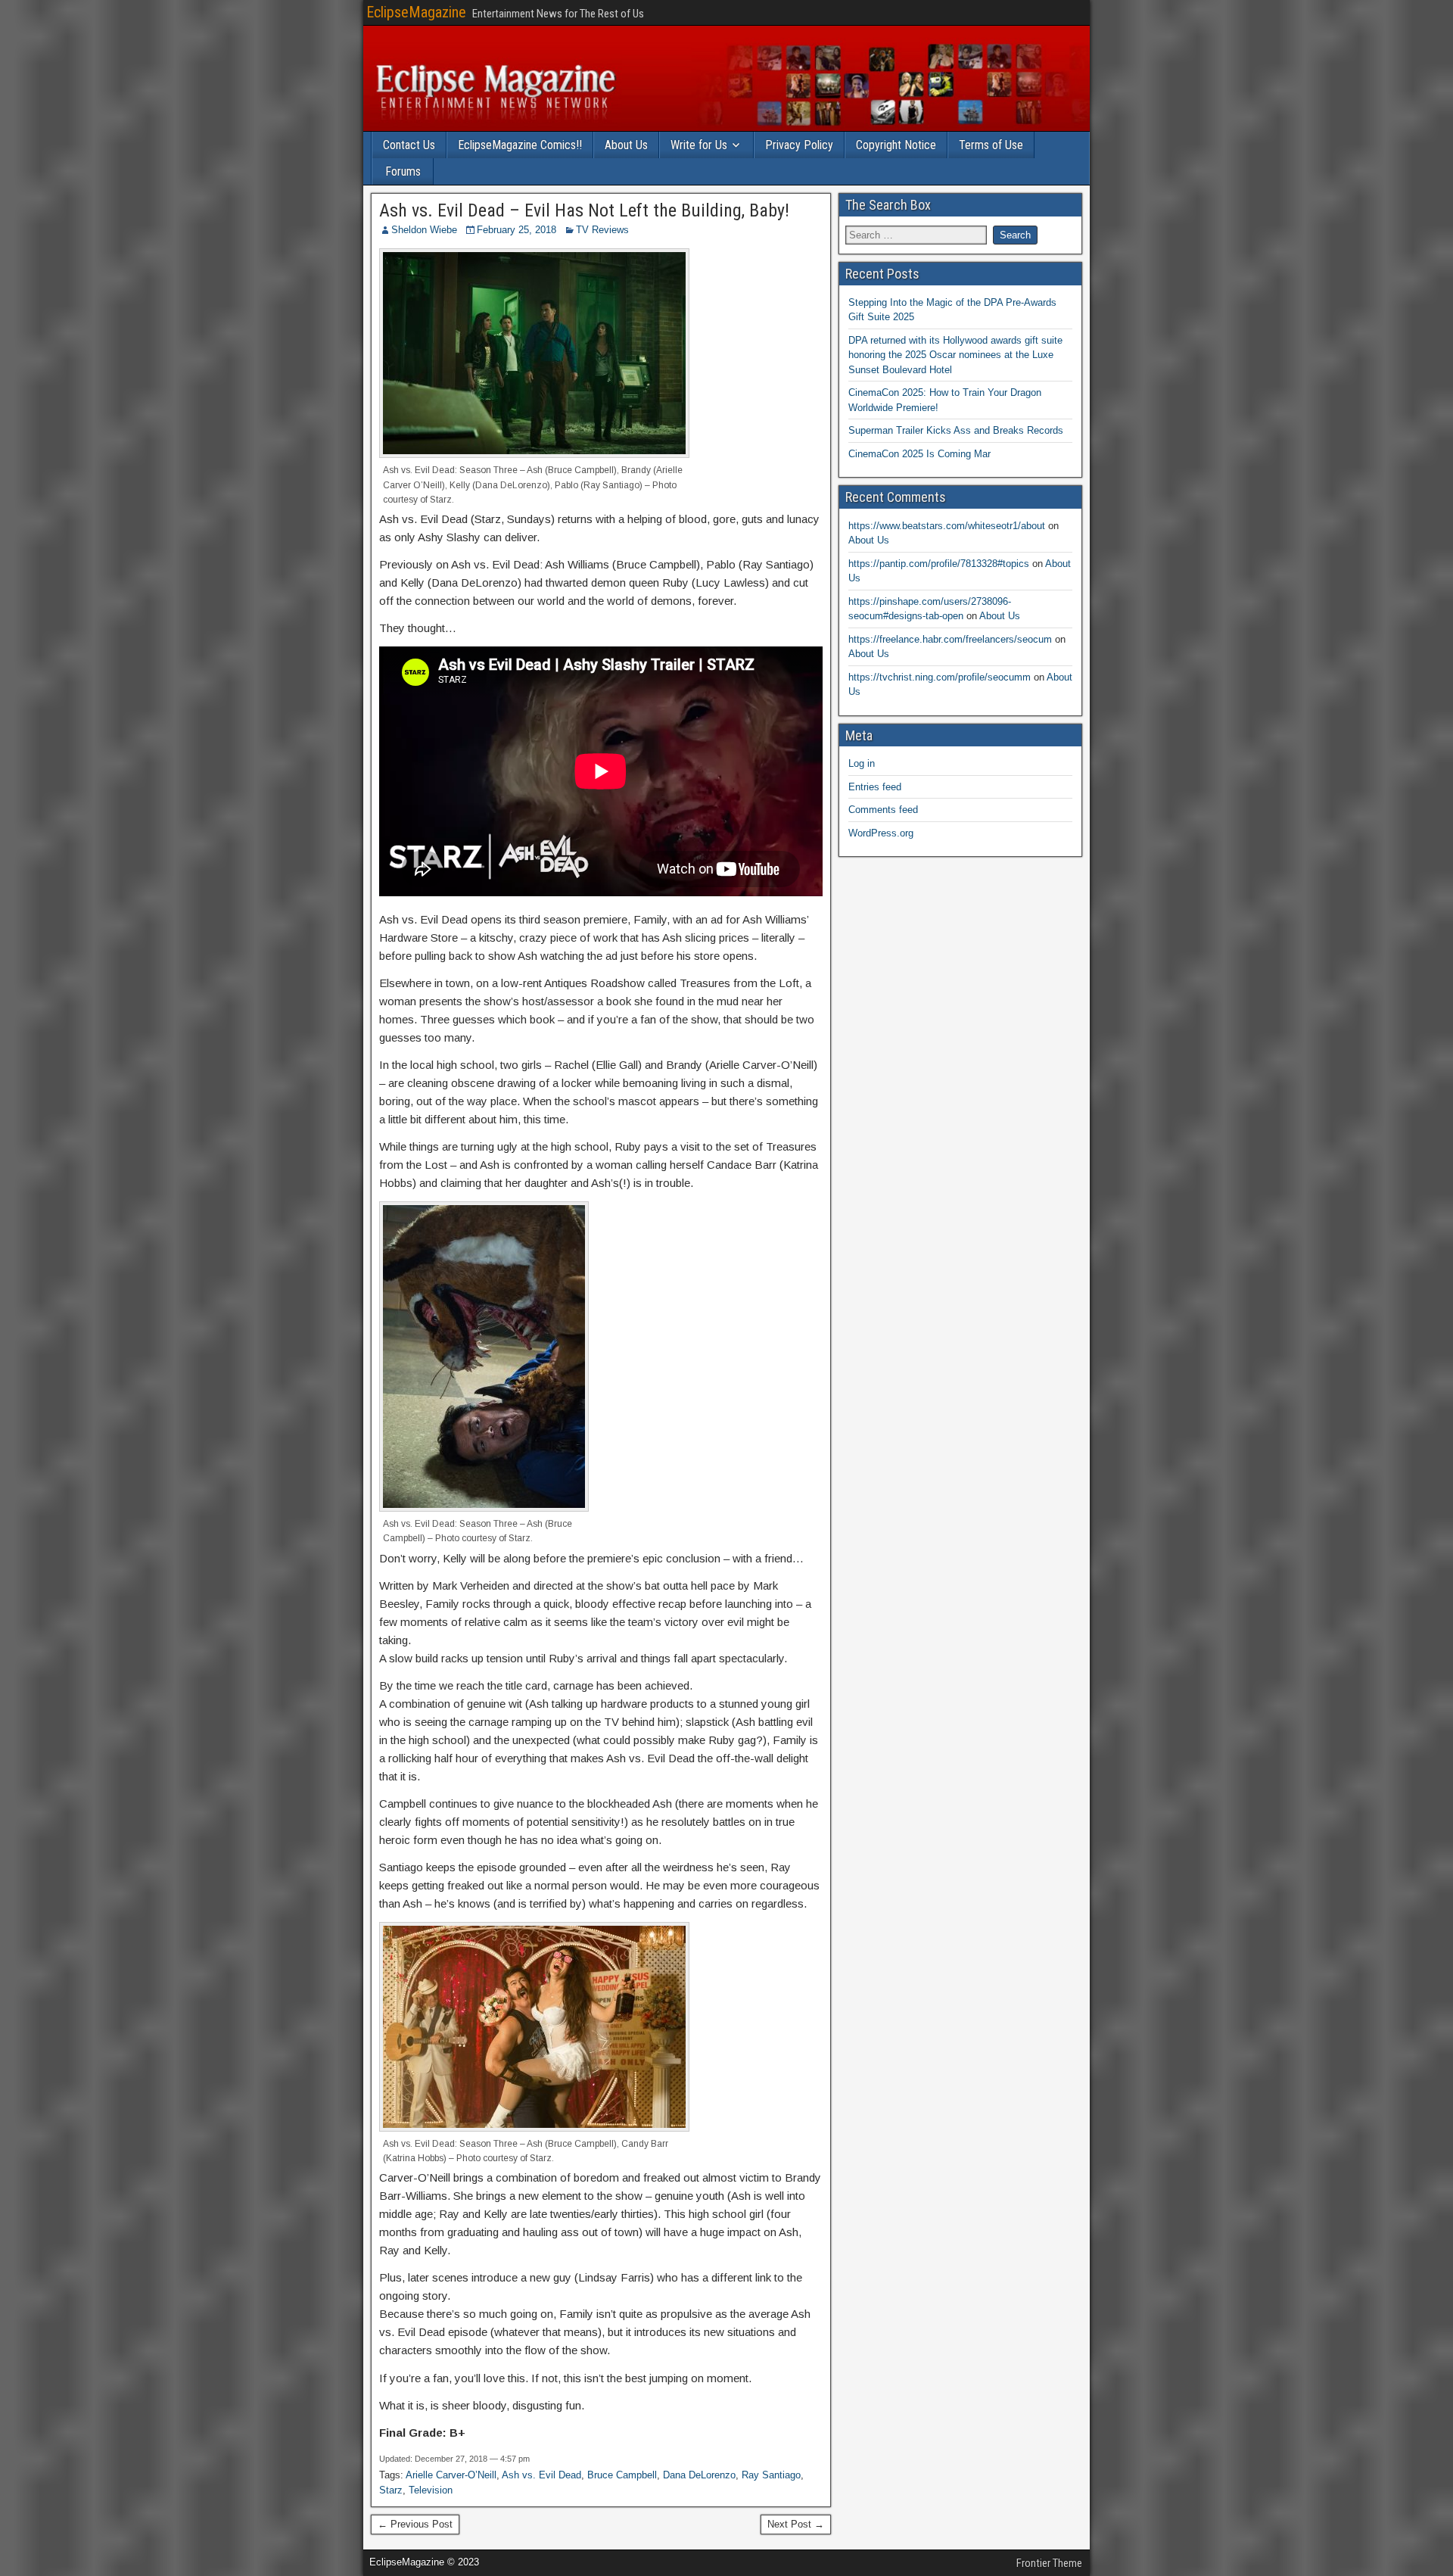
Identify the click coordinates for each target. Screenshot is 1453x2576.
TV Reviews (602, 230)
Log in (862, 763)
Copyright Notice (896, 145)
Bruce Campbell (622, 2475)
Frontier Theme (1049, 2563)
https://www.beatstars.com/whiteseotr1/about (947, 526)
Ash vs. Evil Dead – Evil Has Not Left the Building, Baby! (584, 210)
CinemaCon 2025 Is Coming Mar (919, 454)
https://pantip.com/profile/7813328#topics (939, 564)
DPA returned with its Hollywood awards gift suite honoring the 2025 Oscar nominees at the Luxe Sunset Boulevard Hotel (955, 355)
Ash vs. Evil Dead (541, 2475)
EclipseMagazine (416, 12)
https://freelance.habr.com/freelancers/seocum (950, 639)
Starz (391, 2490)
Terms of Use (991, 145)
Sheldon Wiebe (424, 230)
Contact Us (409, 145)
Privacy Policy (799, 145)
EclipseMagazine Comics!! (520, 145)
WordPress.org (881, 833)
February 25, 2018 (516, 230)
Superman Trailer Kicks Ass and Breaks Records (956, 430)
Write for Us (699, 145)
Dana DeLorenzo (699, 2475)
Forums (403, 171)
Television (431, 2490)
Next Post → (796, 2524)
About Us (626, 145)
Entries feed (875, 787)
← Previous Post (415, 2524)
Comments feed (883, 810)
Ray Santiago (771, 2475)
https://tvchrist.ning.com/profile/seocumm (940, 677)
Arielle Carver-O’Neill (451, 2475)
